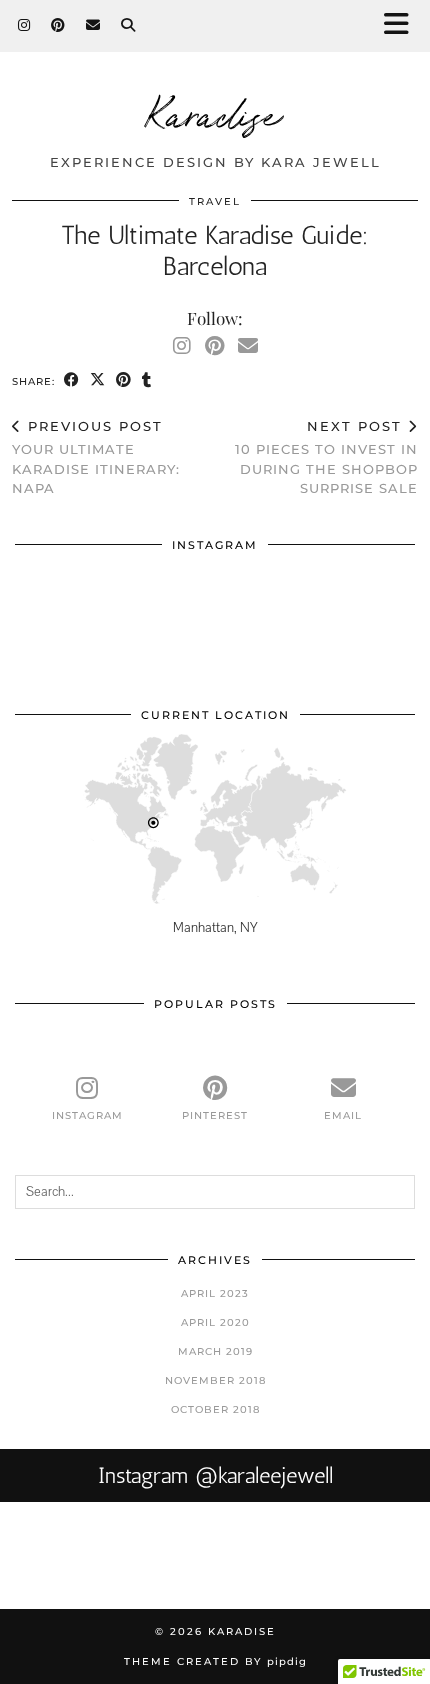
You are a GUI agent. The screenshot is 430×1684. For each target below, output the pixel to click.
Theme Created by (215, 1661)
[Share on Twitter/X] (98, 380)
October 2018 (215, 1409)
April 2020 (215, 1322)
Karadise (215, 112)
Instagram (215, 1475)
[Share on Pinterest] (124, 380)
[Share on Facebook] (72, 380)
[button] (403, 25)
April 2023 (215, 1293)
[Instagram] (24, 25)
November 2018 (215, 1380)
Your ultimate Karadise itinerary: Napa (96, 457)
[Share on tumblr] (147, 380)
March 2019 (215, 1351)
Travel (215, 201)
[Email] (93, 25)
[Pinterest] (58, 25)
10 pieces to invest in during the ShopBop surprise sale (326, 457)
